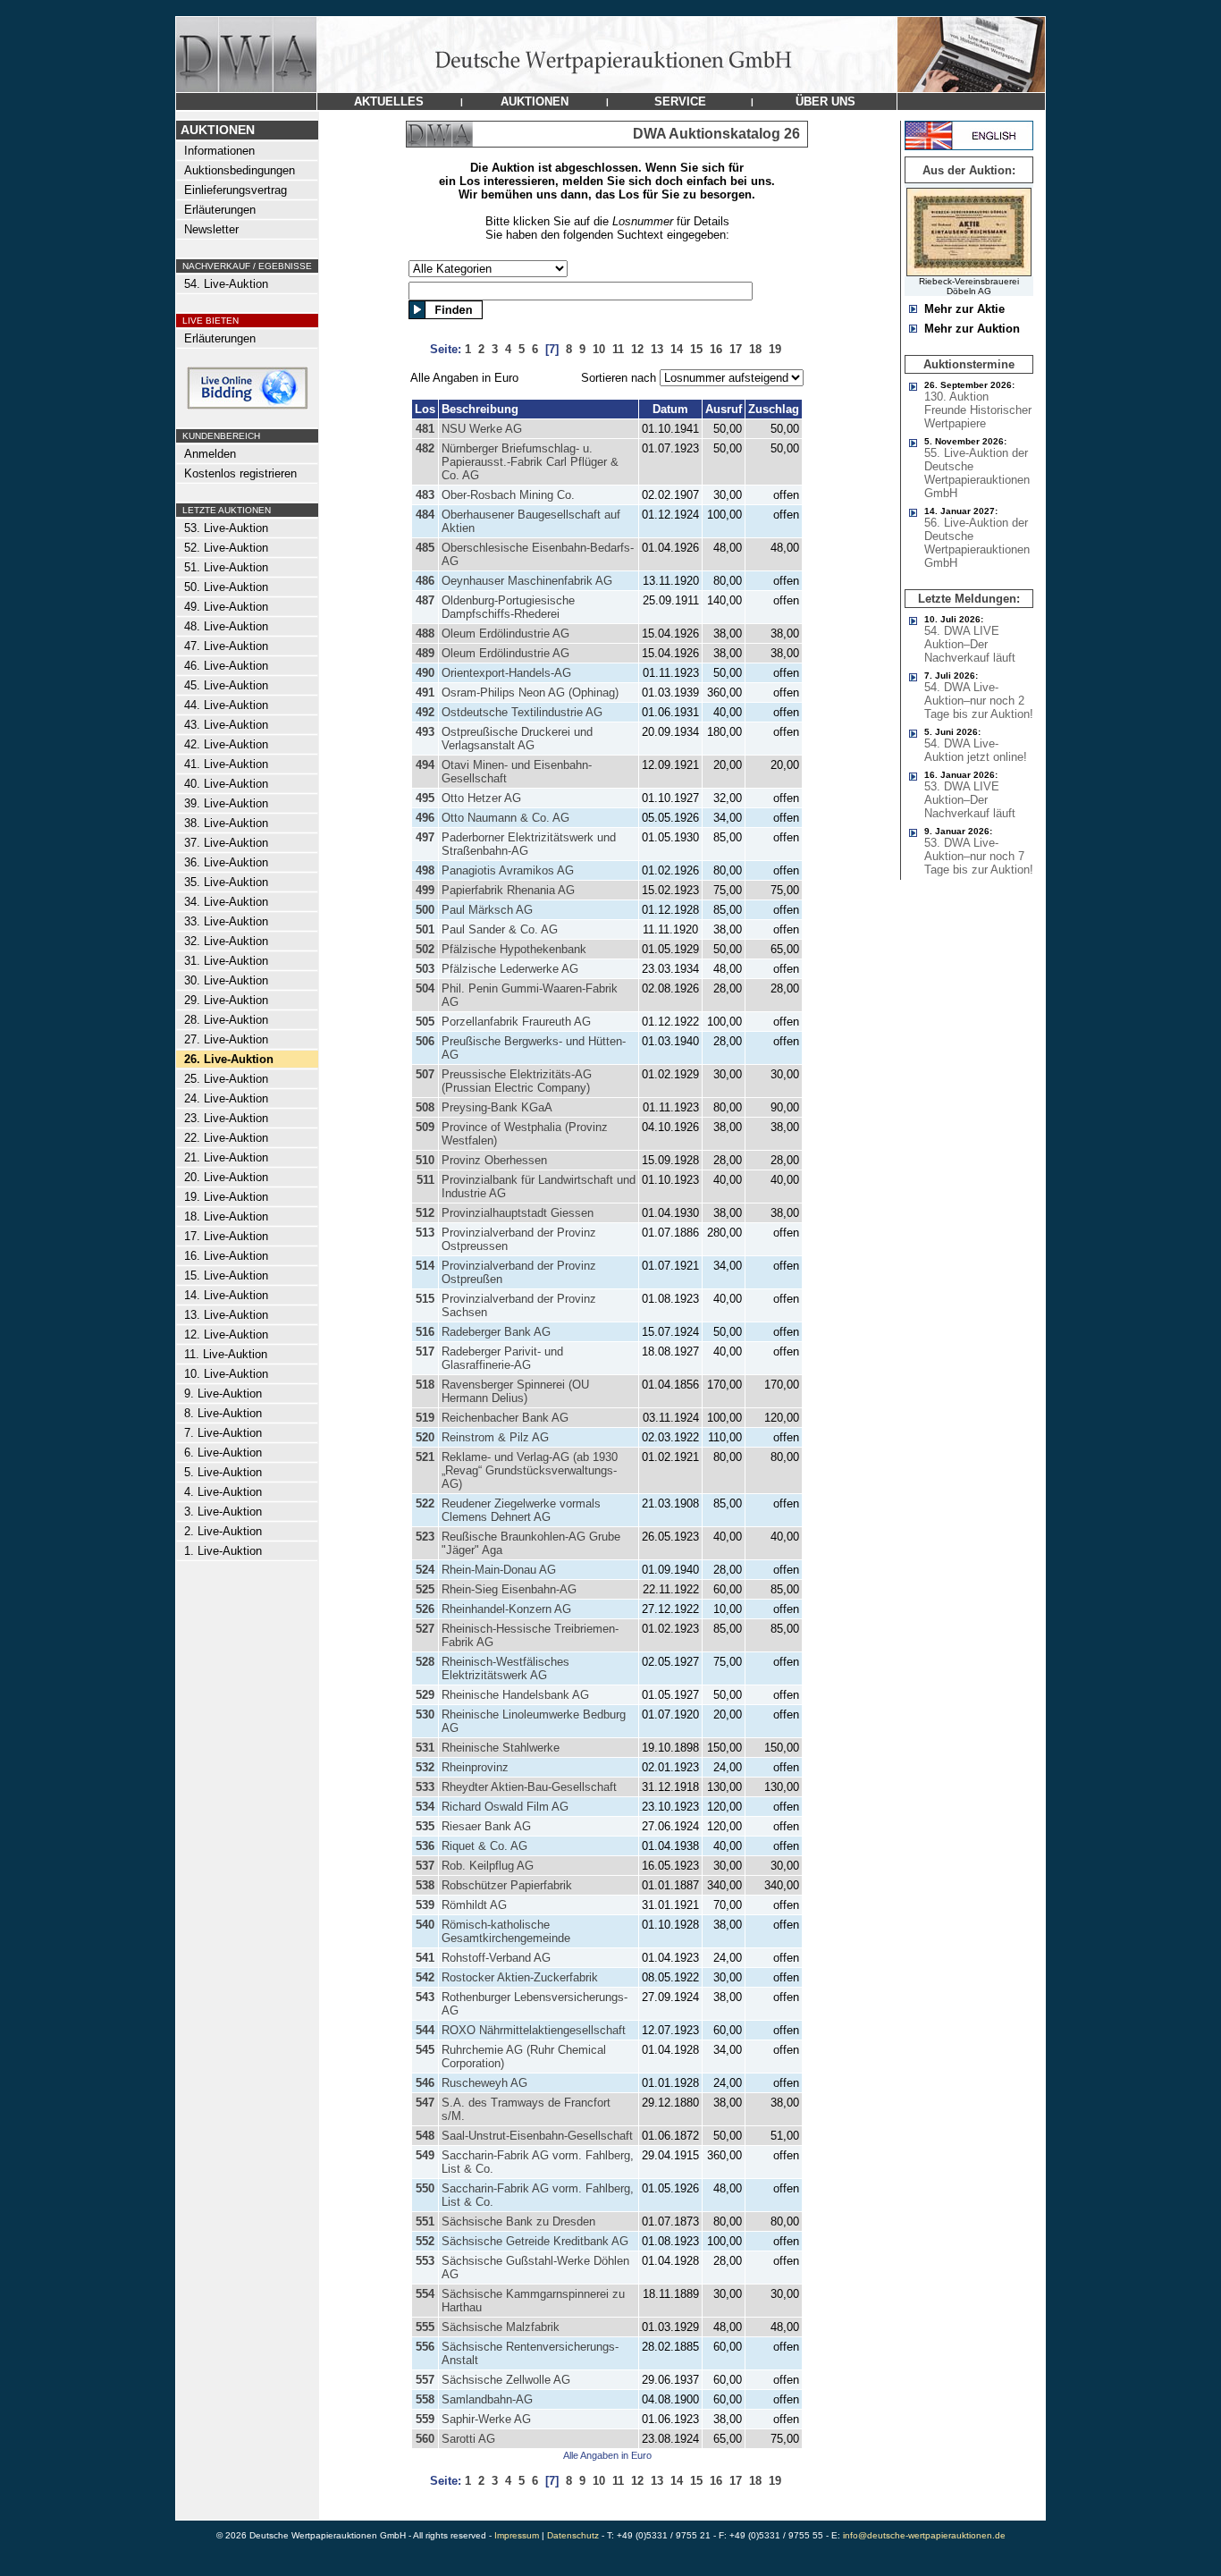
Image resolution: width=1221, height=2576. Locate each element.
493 (425, 732)
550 (425, 2188)
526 (425, 1609)
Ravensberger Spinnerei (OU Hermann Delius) (515, 1391)
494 (425, 765)
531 (425, 1748)
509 (425, 1127)
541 (425, 1958)
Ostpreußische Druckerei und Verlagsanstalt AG (517, 739)
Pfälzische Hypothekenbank (514, 949)
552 (425, 2241)
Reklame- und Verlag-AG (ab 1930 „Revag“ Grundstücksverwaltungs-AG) (530, 1470)
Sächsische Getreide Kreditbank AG (535, 2241)
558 (425, 2399)
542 (425, 1977)
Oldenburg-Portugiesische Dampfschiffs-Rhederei (508, 607)
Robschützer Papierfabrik (507, 1885)
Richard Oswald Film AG (505, 1807)
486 (425, 581)
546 (425, 2083)
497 (425, 837)
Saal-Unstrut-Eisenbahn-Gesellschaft (537, 2136)
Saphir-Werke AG (486, 2419)
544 (425, 2030)
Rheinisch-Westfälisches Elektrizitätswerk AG (505, 1668)
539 (425, 1905)
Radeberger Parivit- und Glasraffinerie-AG (502, 1358)
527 (425, 1629)
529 (425, 1695)
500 (425, 910)
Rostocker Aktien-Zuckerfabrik (520, 1977)
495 (425, 798)
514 (425, 1266)
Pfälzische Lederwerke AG (510, 969)
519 (425, 1418)
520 (425, 1437)
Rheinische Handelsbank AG (515, 1695)
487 (425, 600)
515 (425, 1299)
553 (425, 2261)
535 (425, 1826)
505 (425, 1022)
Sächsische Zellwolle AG (506, 2380)
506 (425, 1041)
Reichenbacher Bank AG (505, 1418)
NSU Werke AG (482, 429)
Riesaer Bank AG (486, 1826)
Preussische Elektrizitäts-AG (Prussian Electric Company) (517, 1081)
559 (425, 2419)
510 (425, 1160)
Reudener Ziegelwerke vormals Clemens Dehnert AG (521, 1510)
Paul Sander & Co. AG (500, 929)
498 (425, 870)
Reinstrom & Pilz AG (495, 1437)
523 (425, 1537)
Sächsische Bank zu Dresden (518, 2221)
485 (425, 548)
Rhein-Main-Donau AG (499, 1570)
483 (425, 495)
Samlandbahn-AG (487, 2399)
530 (425, 1715)
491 (425, 693)
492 (425, 712)
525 (425, 1589)
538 (425, 1885)
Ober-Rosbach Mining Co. (508, 495)
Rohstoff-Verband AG (496, 1958)
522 (425, 1503)
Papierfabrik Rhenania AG (508, 890)
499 (425, 890)
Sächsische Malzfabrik (501, 2327)
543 (425, 1997)
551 (425, 2221)
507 (425, 1074)
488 (425, 633)
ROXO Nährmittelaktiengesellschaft (534, 2030)
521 (425, 1457)
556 (425, 2347)
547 (425, 2103)
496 (425, 818)
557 (425, 2380)
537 (425, 1866)
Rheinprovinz (475, 1767)
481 (425, 429)
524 (425, 1570)
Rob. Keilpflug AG (488, 1866)
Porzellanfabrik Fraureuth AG (516, 1022)
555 (425, 2327)
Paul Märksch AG (487, 910)
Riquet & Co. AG (484, 1846)
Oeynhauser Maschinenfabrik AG (527, 581)
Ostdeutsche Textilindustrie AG (522, 712)
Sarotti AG (468, 2439)
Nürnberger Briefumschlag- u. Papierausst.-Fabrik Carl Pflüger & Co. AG (530, 462)
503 (425, 969)
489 (425, 653)
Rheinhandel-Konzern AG (506, 1609)
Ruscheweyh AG (484, 2083)
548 (425, 2136)
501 (425, 929)
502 (425, 949)
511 (425, 1180)
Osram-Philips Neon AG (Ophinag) (530, 693)
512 (425, 1213)
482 (425, 448)
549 (425, 2155)
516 (425, 1332)
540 (425, 1925)
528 (425, 1662)
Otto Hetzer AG (481, 798)
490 (425, 673)
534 (425, 1807)
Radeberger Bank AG (496, 1332)
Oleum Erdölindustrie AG (505, 633)
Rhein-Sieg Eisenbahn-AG (509, 1589)
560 (425, 2439)
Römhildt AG (474, 1905)
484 (425, 515)
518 (425, 1385)
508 (425, 1107)
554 (425, 2294)
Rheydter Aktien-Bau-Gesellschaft (529, 1787)
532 (425, 1767)
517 (425, 1351)
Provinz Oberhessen (494, 1160)
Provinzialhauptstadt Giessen (518, 1213)
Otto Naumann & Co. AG (505, 818)
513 (425, 1233)
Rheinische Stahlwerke (501, 1748)
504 (425, 988)
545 (425, 2050)
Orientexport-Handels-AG (506, 673)
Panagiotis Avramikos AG (508, 870)
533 (425, 1787)
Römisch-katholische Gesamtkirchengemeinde (506, 1931)
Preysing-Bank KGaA (497, 1107)
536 (425, 1846)
